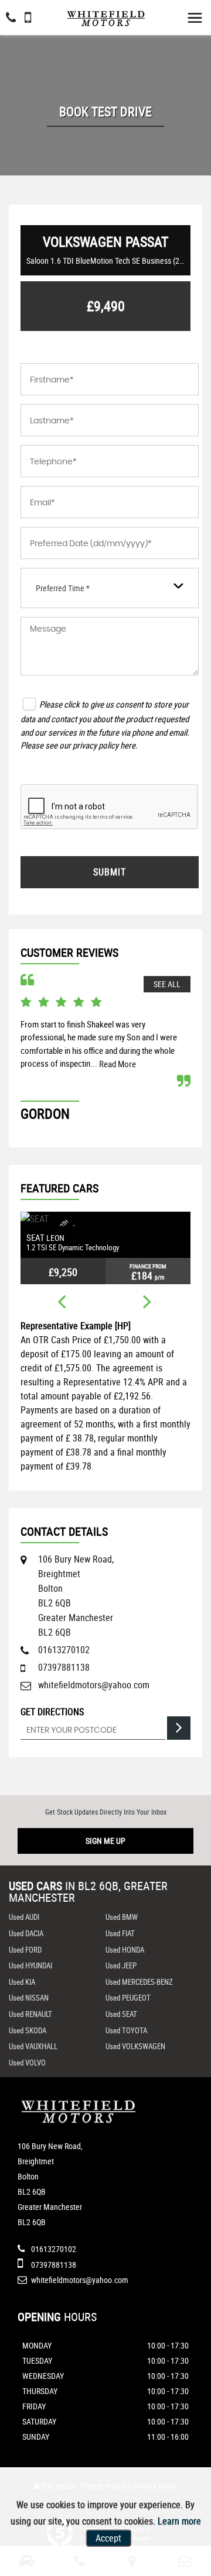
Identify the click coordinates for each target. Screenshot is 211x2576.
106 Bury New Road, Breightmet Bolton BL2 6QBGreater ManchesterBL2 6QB (76, 1596)
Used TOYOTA (126, 2030)
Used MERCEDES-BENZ (139, 1982)
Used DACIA (26, 1933)
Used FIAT (120, 1933)
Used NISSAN (29, 1998)
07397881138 (64, 1667)
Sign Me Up (105, 1841)
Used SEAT (121, 2014)
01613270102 (64, 1650)
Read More (118, 1064)
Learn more (179, 2521)
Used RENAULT (30, 2014)
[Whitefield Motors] (105, 15)
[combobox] (110, 588)
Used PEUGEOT (128, 1998)
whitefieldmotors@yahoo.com (94, 1685)
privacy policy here (104, 745)
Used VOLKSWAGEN (135, 2046)
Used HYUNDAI (30, 1965)
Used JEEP (121, 1965)
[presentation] (62, 1303)
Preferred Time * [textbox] (63, 588)
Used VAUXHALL (33, 2046)
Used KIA (22, 1982)
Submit (110, 872)
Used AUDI (24, 1917)
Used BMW (122, 1917)
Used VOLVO (27, 2063)
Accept (108, 2538)
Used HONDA (125, 1950)
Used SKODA (28, 2030)
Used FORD (25, 1950)
